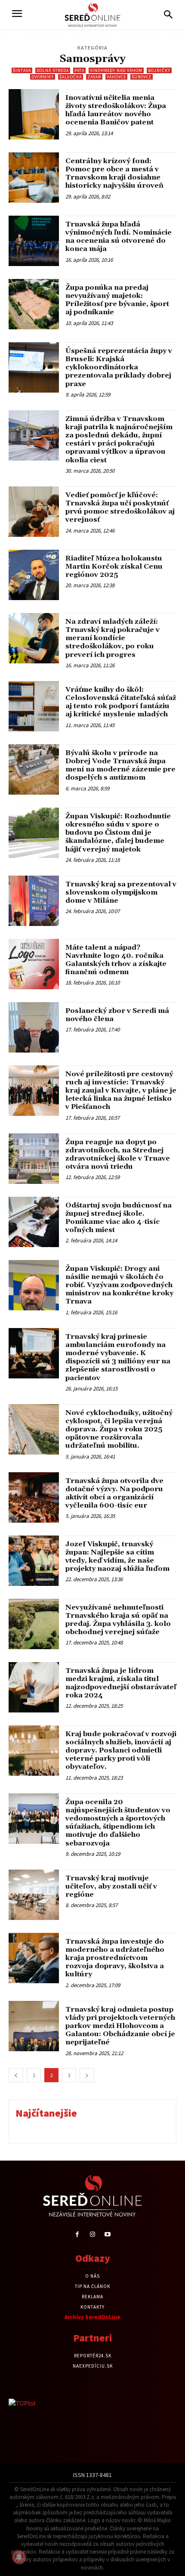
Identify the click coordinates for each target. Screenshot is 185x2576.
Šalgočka (71, 77)
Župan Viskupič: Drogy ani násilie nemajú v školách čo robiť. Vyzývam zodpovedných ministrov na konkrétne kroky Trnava (119, 1285)
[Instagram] (92, 2234)
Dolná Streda (53, 70)
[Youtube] (108, 2234)
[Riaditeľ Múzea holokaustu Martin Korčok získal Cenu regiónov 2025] (34, 575)
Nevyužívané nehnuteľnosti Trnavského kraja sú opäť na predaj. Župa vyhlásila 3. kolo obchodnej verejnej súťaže (118, 1620)
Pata (79, 70)
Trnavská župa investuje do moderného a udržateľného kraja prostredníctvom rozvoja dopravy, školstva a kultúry (115, 1958)
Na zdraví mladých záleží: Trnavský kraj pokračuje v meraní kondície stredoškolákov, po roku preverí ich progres (113, 638)
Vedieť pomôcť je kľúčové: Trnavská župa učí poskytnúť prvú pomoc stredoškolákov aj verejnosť (120, 508)
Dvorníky (43, 77)
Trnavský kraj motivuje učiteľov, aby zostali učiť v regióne (111, 1886)
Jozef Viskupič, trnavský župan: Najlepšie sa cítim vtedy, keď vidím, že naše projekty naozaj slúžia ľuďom (117, 1557)
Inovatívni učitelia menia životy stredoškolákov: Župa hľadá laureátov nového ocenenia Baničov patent (116, 110)
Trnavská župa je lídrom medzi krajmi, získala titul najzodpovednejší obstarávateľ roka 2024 (121, 1683)
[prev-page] (16, 2075)
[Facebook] (77, 2234)
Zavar (94, 77)
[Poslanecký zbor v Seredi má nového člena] (34, 1027)
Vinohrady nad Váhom (116, 70)
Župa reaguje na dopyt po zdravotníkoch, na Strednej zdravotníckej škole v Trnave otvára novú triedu (118, 1155)
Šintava (22, 70)
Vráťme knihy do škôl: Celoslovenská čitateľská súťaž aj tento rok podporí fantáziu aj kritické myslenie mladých (121, 702)
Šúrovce (142, 77)
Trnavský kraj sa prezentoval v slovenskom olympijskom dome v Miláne (121, 892)
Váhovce (116, 77)
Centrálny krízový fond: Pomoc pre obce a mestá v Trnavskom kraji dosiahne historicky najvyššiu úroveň (114, 173)
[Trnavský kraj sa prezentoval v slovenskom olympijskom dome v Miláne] (34, 901)
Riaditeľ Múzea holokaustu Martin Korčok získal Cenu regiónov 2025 (114, 567)
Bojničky (159, 70)
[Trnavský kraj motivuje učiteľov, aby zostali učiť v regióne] (34, 1895)
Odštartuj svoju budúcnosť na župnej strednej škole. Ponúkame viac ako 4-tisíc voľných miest (119, 1218)
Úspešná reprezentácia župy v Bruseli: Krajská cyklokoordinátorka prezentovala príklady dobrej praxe (119, 367)
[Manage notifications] (19, 2557)
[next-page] (87, 2075)
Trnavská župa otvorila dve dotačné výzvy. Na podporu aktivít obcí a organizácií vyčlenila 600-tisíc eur (114, 1493)
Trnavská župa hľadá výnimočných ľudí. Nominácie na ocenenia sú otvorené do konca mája (119, 237)
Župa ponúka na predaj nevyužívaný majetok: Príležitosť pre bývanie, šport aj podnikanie (117, 300)
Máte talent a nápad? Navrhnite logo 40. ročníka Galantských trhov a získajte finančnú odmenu (116, 960)
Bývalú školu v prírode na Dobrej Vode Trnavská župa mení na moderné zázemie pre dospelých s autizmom (120, 765)
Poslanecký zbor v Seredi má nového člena (117, 1015)
